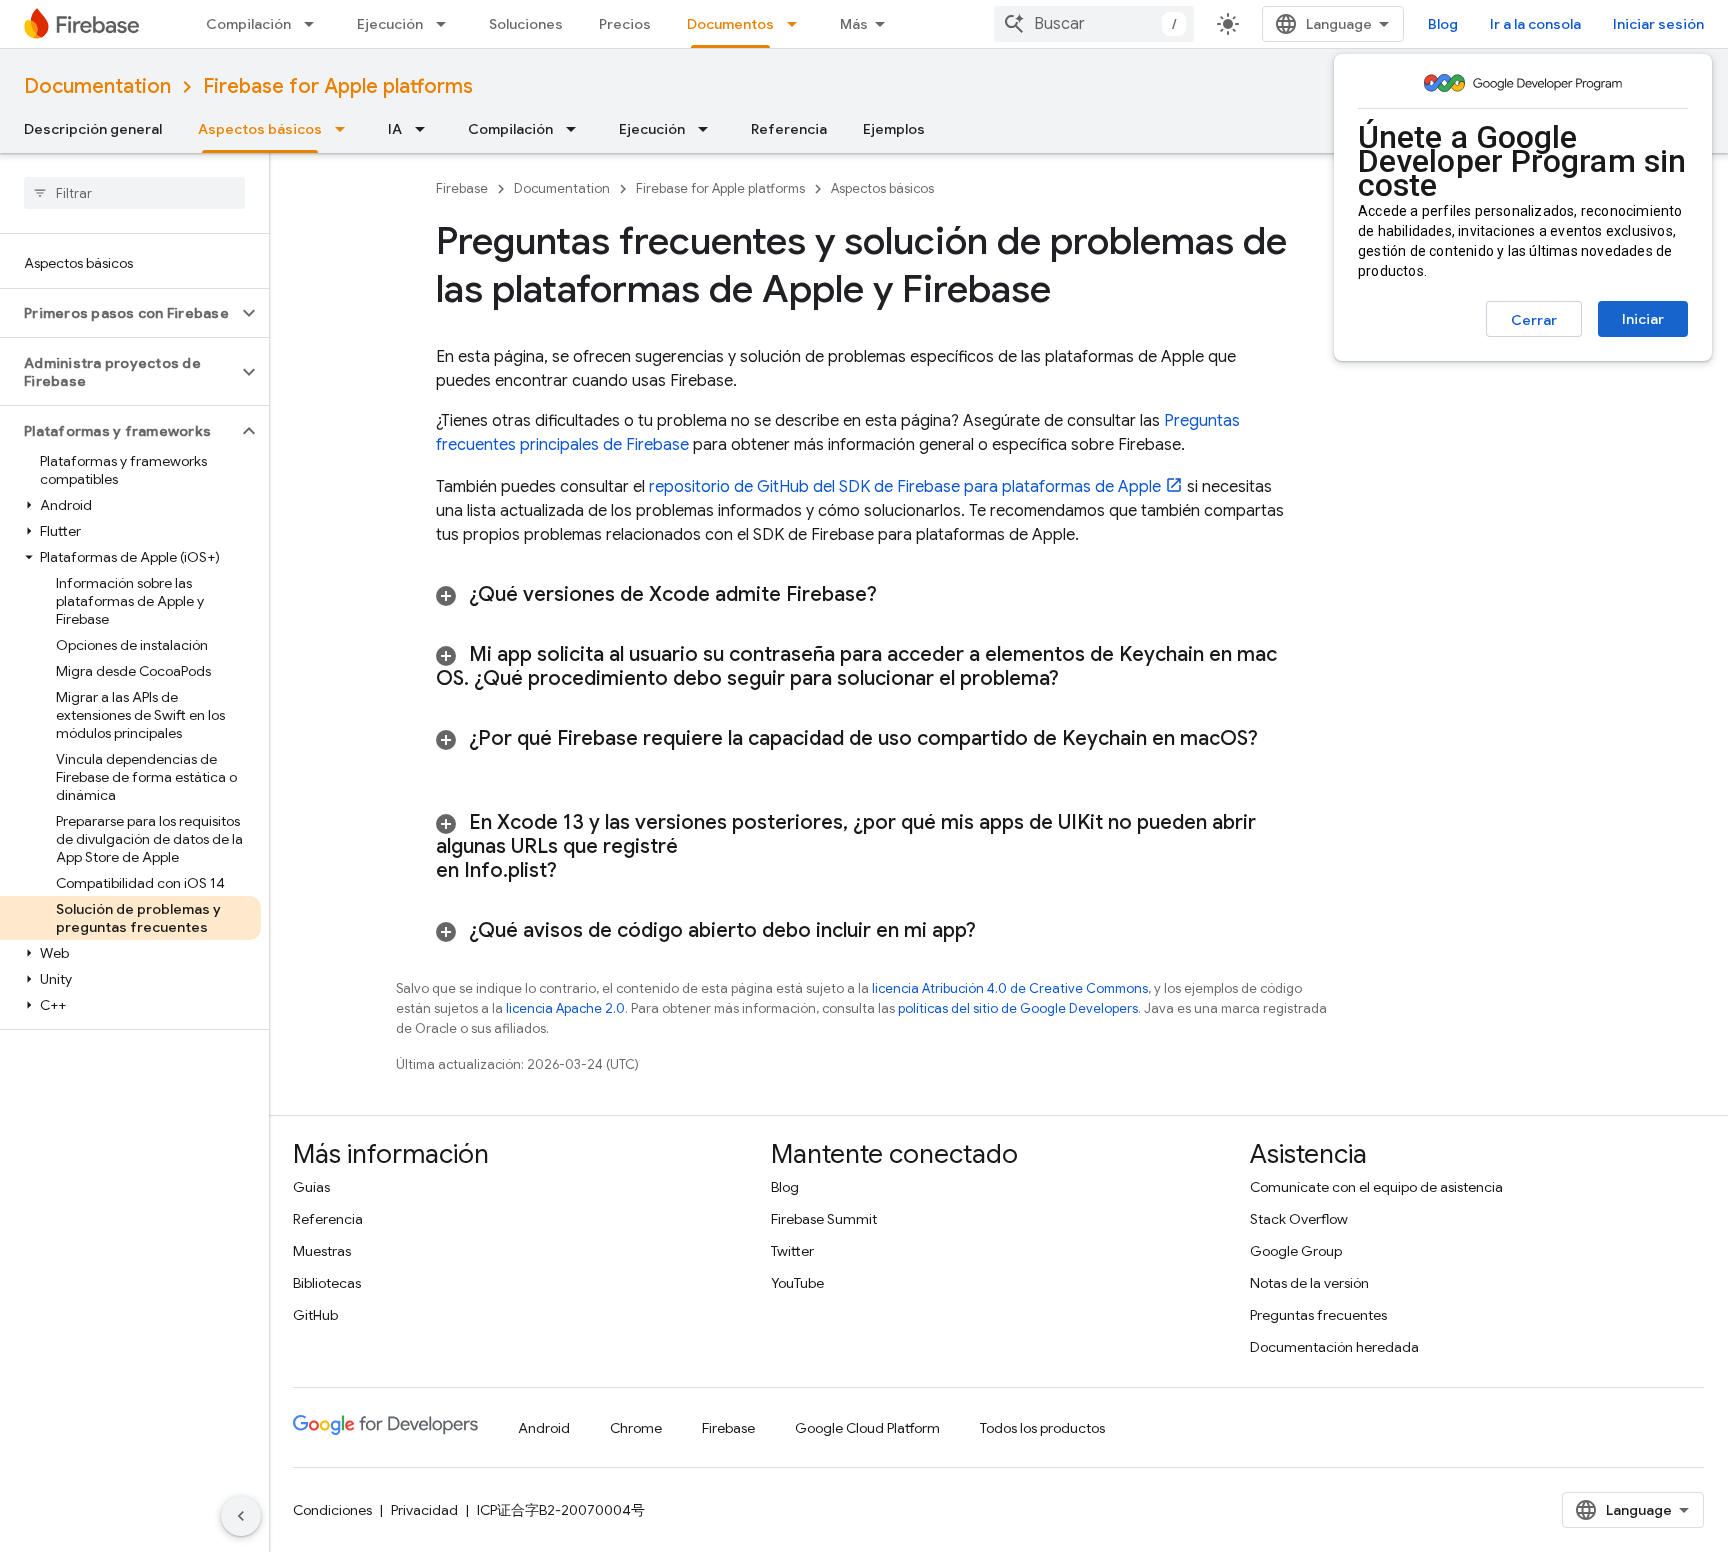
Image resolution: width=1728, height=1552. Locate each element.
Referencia (789, 129)
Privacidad (424, 1510)
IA (395, 129)
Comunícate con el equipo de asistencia (1376, 1187)
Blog (1443, 24)
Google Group (1296, 1251)
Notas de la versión (1309, 1283)
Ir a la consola (1535, 24)
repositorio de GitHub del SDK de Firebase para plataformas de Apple (905, 487)
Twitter (792, 1251)
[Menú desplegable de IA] (426, 129)
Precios (625, 24)
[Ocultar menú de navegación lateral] (241, 1516)
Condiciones (332, 1510)
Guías (311, 1187)
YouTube (797, 1283)
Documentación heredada (1334, 1347)
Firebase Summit (824, 1219)
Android (544, 1428)
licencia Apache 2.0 (565, 1008)
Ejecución (390, 24)
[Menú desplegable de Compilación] (315, 24)
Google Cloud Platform (867, 1428)
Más (854, 24)
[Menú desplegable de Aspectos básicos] (346, 129)
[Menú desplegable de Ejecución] (447, 24)
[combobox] (1094, 24)
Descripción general (93, 129)
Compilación (248, 24)
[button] (118, 313)
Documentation (97, 86)
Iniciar (1643, 319)
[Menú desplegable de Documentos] (798, 24)
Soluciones (526, 24)
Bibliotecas (327, 1283)
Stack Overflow (1299, 1219)
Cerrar (1534, 320)
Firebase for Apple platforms (338, 86)
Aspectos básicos (260, 129)
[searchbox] (134, 193)
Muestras (322, 1251)
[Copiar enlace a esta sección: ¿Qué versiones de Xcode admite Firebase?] (902, 595)
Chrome (636, 1428)
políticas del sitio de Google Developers (1018, 1008)
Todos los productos (1042, 1428)
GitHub (315, 1315)
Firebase (462, 188)
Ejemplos (894, 129)
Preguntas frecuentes (1318, 1315)
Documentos (730, 24)
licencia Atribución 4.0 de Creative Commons (1010, 988)
